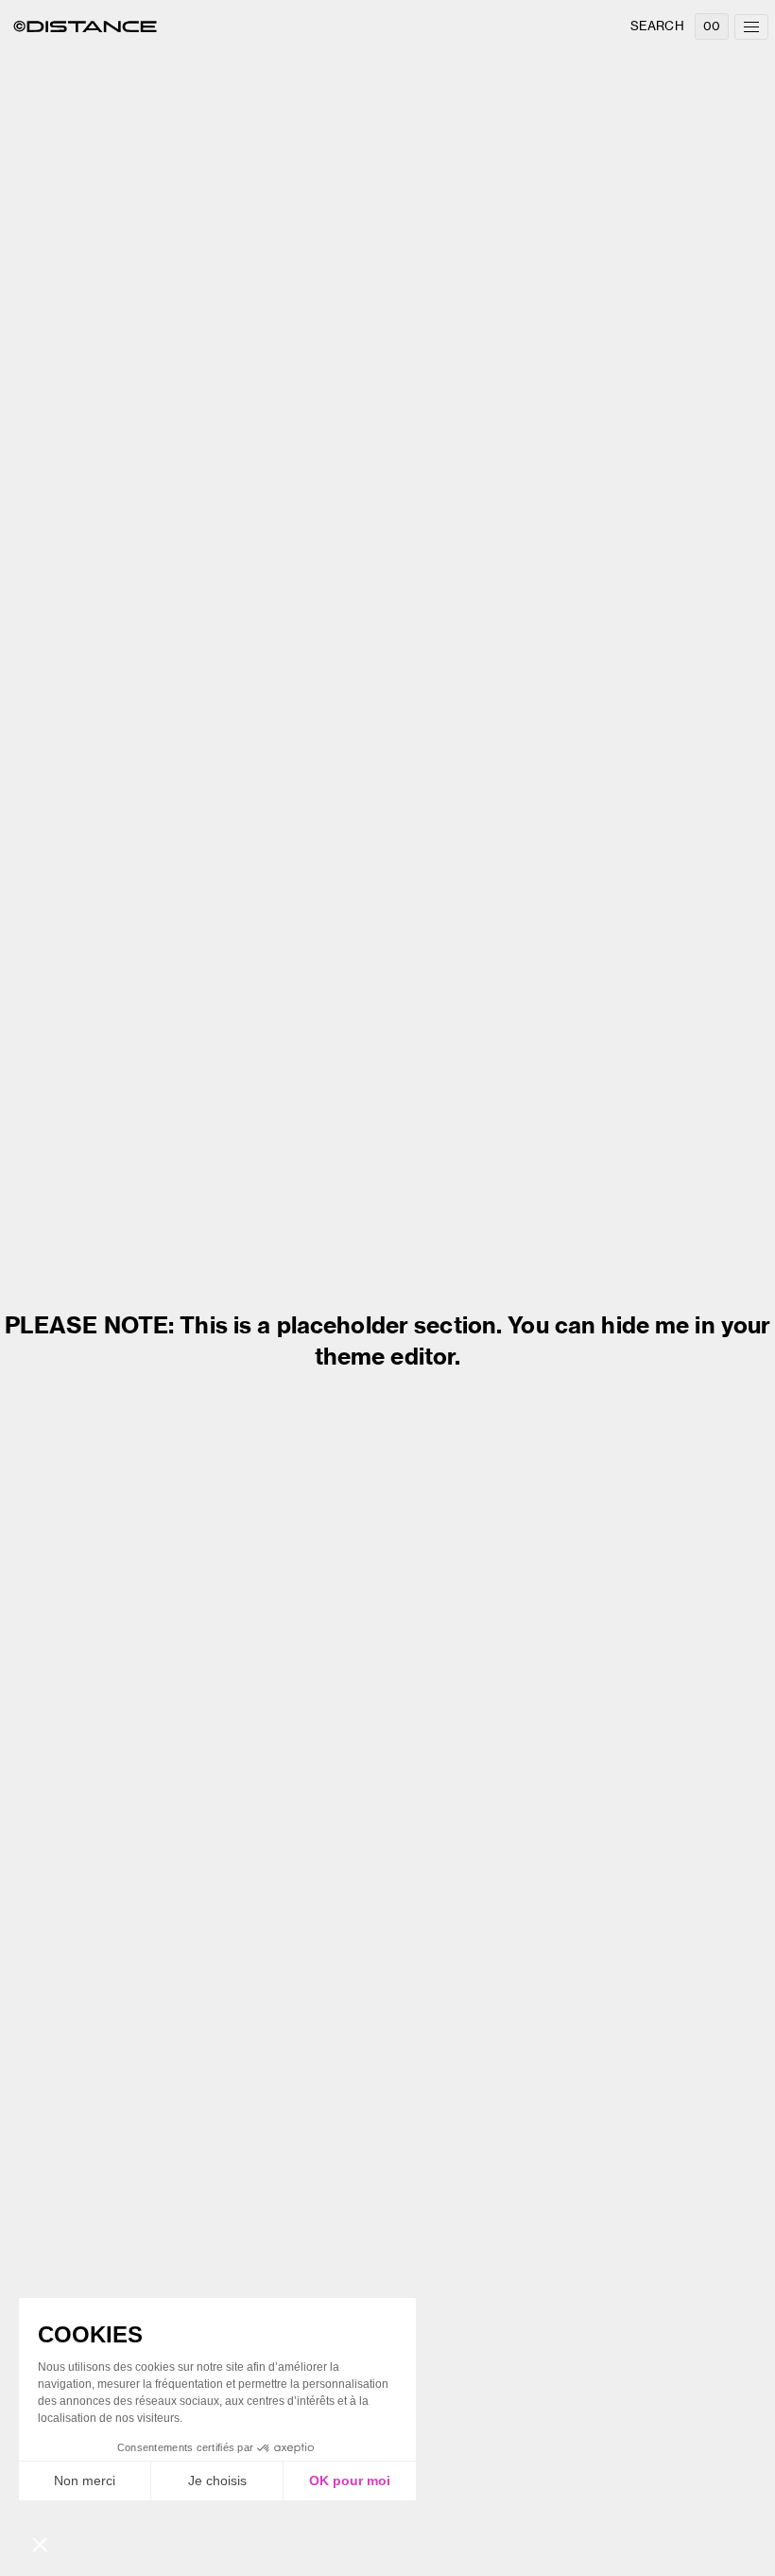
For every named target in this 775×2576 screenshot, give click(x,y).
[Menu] (751, 27)
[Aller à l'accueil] (85, 26)
